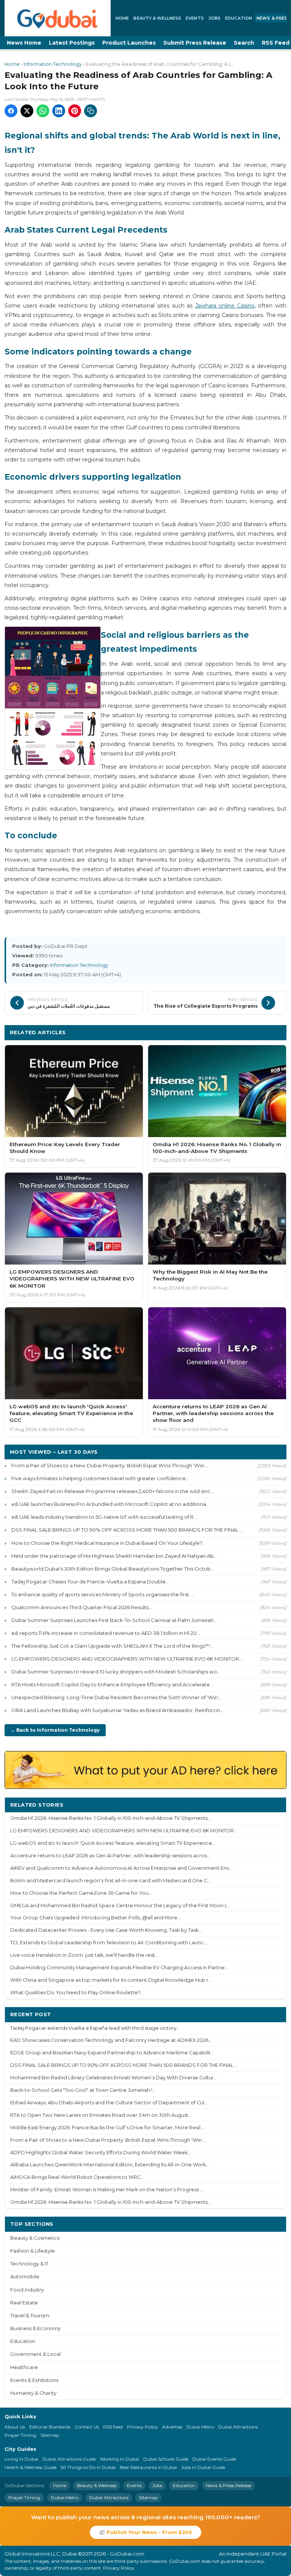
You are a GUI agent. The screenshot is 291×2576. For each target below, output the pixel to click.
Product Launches (129, 43)
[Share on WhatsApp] (43, 111)
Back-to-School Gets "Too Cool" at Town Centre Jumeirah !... (83, 2090)
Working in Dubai (120, 2459)
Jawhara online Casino (225, 306)
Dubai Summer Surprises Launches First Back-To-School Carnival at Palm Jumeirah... (114, 1620)
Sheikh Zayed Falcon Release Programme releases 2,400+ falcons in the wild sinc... (113, 1491)
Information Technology (53, 64)
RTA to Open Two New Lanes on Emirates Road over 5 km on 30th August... (101, 2115)
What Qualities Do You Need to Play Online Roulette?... (77, 1993)
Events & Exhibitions (34, 2380)
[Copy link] (91, 111)
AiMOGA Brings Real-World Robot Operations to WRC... (77, 2177)
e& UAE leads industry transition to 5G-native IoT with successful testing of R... (104, 1517)
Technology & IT (29, 2264)
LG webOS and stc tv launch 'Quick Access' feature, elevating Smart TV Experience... (113, 1843)
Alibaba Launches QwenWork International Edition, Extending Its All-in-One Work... (110, 2165)
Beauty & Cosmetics (35, 2238)
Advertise (172, 2427)
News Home (24, 43)
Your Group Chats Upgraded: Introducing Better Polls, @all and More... (95, 1918)
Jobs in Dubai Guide (203, 2467)
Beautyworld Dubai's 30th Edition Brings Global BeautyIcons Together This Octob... (113, 1569)
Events (195, 18)
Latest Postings (72, 43)
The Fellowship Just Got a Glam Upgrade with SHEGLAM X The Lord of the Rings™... (112, 1646)
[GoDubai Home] (58, 18)
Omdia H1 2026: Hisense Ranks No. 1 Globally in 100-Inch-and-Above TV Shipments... (111, 1818)
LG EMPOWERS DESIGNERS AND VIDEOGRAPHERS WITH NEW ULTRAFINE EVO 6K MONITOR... (127, 1659)
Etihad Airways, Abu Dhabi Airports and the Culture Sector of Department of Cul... (109, 2103)
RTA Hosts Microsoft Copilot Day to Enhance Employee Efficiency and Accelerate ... (113, 1684)
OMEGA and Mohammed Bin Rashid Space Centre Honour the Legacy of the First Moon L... (120, 1906)
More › (272, 1805)
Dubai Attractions (238, 2427)
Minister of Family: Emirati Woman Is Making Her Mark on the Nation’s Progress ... (107, 2190)
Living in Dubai (21, 2459)
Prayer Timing (20, 2435)
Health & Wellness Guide (31, 2467)
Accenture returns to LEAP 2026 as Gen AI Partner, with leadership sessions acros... (110, 1856)
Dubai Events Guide (214, 2459)
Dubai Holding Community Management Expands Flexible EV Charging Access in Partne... (119, 1968)
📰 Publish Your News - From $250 (145, 2532)
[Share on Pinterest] (75, 111)
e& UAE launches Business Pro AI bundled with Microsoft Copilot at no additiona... (110, 1504)
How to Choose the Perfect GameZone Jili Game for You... (81, 1893)
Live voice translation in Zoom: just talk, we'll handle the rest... (84, 1955)
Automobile (25, 2277)
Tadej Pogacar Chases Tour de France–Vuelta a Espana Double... (90, 1582)
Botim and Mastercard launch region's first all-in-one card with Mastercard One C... (110, 1881)
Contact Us (87, 2427)
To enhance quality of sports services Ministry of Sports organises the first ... (102, 1594)
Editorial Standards (50, 2427)
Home (122, 18)
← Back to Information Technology (55, 1730)
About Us (15, 2427)
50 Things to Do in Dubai (88, 2467)
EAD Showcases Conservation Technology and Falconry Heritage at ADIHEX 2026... (111, 2040)
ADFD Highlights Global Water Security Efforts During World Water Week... (101, 2153)
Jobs (214, 18)
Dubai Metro (200, 2427)
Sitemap (50, 2435)
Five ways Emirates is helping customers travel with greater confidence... (100, 1478)
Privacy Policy (142, 2427)
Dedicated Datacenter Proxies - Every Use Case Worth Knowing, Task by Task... (106, 1930)
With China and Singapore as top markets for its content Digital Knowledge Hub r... (111, 1980)
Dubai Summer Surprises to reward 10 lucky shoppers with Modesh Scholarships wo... (116, 1672)
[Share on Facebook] (11, 111)
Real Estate (24, 2303)
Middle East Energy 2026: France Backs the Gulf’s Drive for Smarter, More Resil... (107, 2128)
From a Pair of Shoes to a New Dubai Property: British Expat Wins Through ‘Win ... (110, 1465)
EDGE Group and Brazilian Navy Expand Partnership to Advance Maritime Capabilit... (112, 2053)
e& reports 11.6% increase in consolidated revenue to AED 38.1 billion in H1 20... (106, 1633)
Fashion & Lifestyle (33, 2251)
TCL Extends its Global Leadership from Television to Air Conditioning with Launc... (109, 1943)
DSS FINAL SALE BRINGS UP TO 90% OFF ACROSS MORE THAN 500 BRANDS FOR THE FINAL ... (127, 1530)
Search (244, 43)
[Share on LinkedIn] (59, 111)
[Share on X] (27, 111)
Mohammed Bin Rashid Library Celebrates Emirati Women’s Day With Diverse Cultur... (114, 2078)
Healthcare (24, 2367)
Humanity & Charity (33, 2393)
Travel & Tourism (30, 2316)
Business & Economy (35, 2328)
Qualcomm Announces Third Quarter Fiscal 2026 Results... (82, 1607)
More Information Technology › (235, 1032)
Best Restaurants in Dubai (148, 2467)
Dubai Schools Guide (166, 2459)
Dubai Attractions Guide (69, 2459)
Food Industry (27, 2290)
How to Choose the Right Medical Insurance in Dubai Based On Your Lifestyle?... (108, 1543)
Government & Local (35, 2354)
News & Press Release (228, 2485)
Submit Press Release (195, 43)
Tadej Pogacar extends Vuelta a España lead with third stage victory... (95, 2028)
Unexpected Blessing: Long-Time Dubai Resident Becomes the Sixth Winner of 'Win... (116, 1697)
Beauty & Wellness (157, 18)
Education (239, 18)
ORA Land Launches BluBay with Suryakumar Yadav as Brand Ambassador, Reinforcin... (117, 1710)
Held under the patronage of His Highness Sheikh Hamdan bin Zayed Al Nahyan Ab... (114, 1556)
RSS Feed (113, 2427)
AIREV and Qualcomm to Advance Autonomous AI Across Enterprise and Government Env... (121, 1868)
